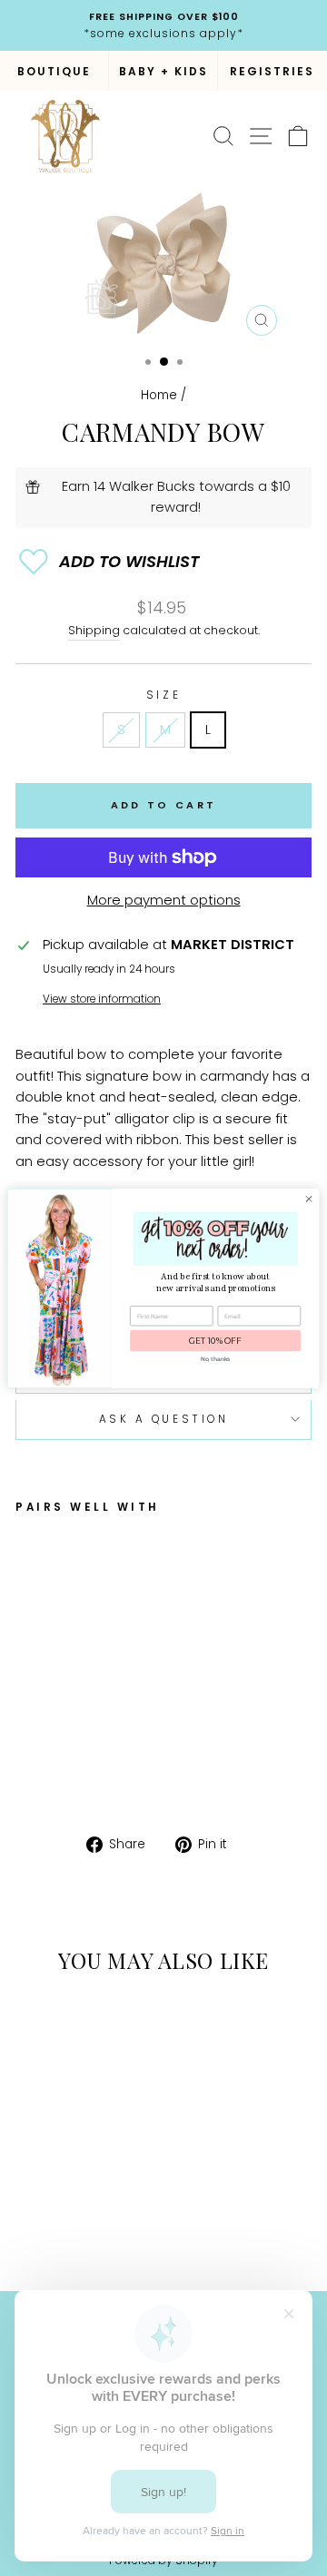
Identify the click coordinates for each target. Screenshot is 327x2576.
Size (163, 695)
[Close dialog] (308, 1198)
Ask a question (163, 1419)
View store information (102, 999)
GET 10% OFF (215, 1341)
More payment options (164, 900)
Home (159, 395)
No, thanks (215, 1359)
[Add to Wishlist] (163, 562)
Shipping (94, 630)
